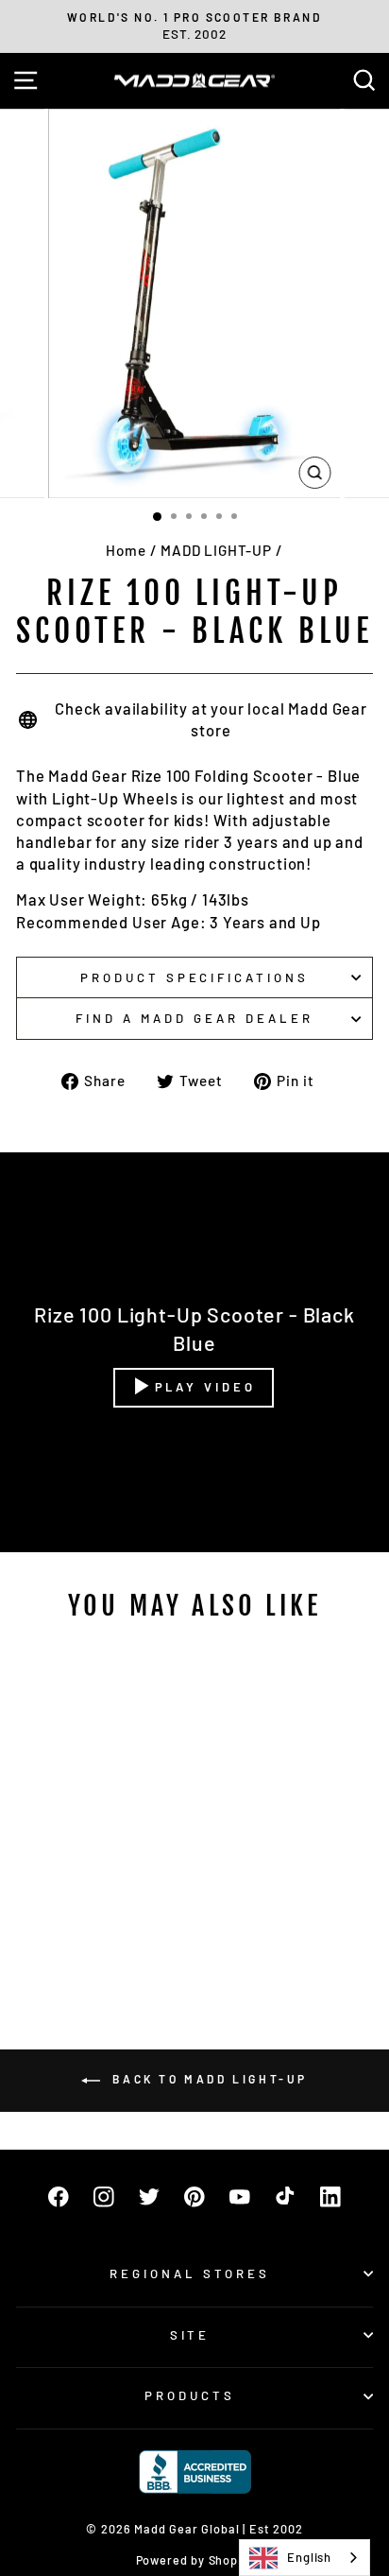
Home (126, 550)
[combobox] (304, 2558)
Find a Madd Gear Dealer (194, 1018)
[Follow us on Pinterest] (194, 2197)
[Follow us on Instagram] (104, 2197)
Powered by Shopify (195, 2560)
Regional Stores (190, 2273)
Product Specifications (194, 977)
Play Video (205, 1387)
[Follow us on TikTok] (285, 2197)
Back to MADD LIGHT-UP (208, 2079)
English (309, 2557)
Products (190, 2395)
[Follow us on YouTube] (240, 2197)
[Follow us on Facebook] (59, 2197)
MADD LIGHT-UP (216, 550)
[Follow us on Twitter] (149, 2197)
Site (190, 2335)
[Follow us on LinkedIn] (330, 2197)
